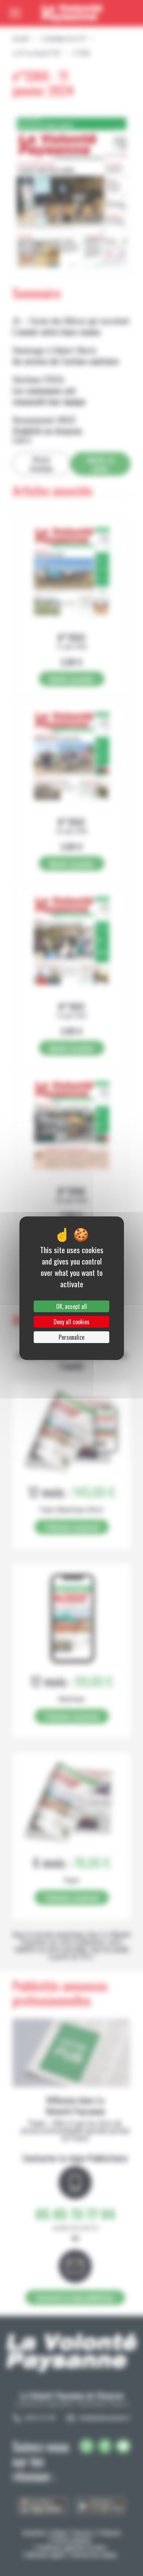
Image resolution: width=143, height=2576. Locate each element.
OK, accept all (71, 1306)
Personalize (71, 1337)
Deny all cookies (71, 1322)
